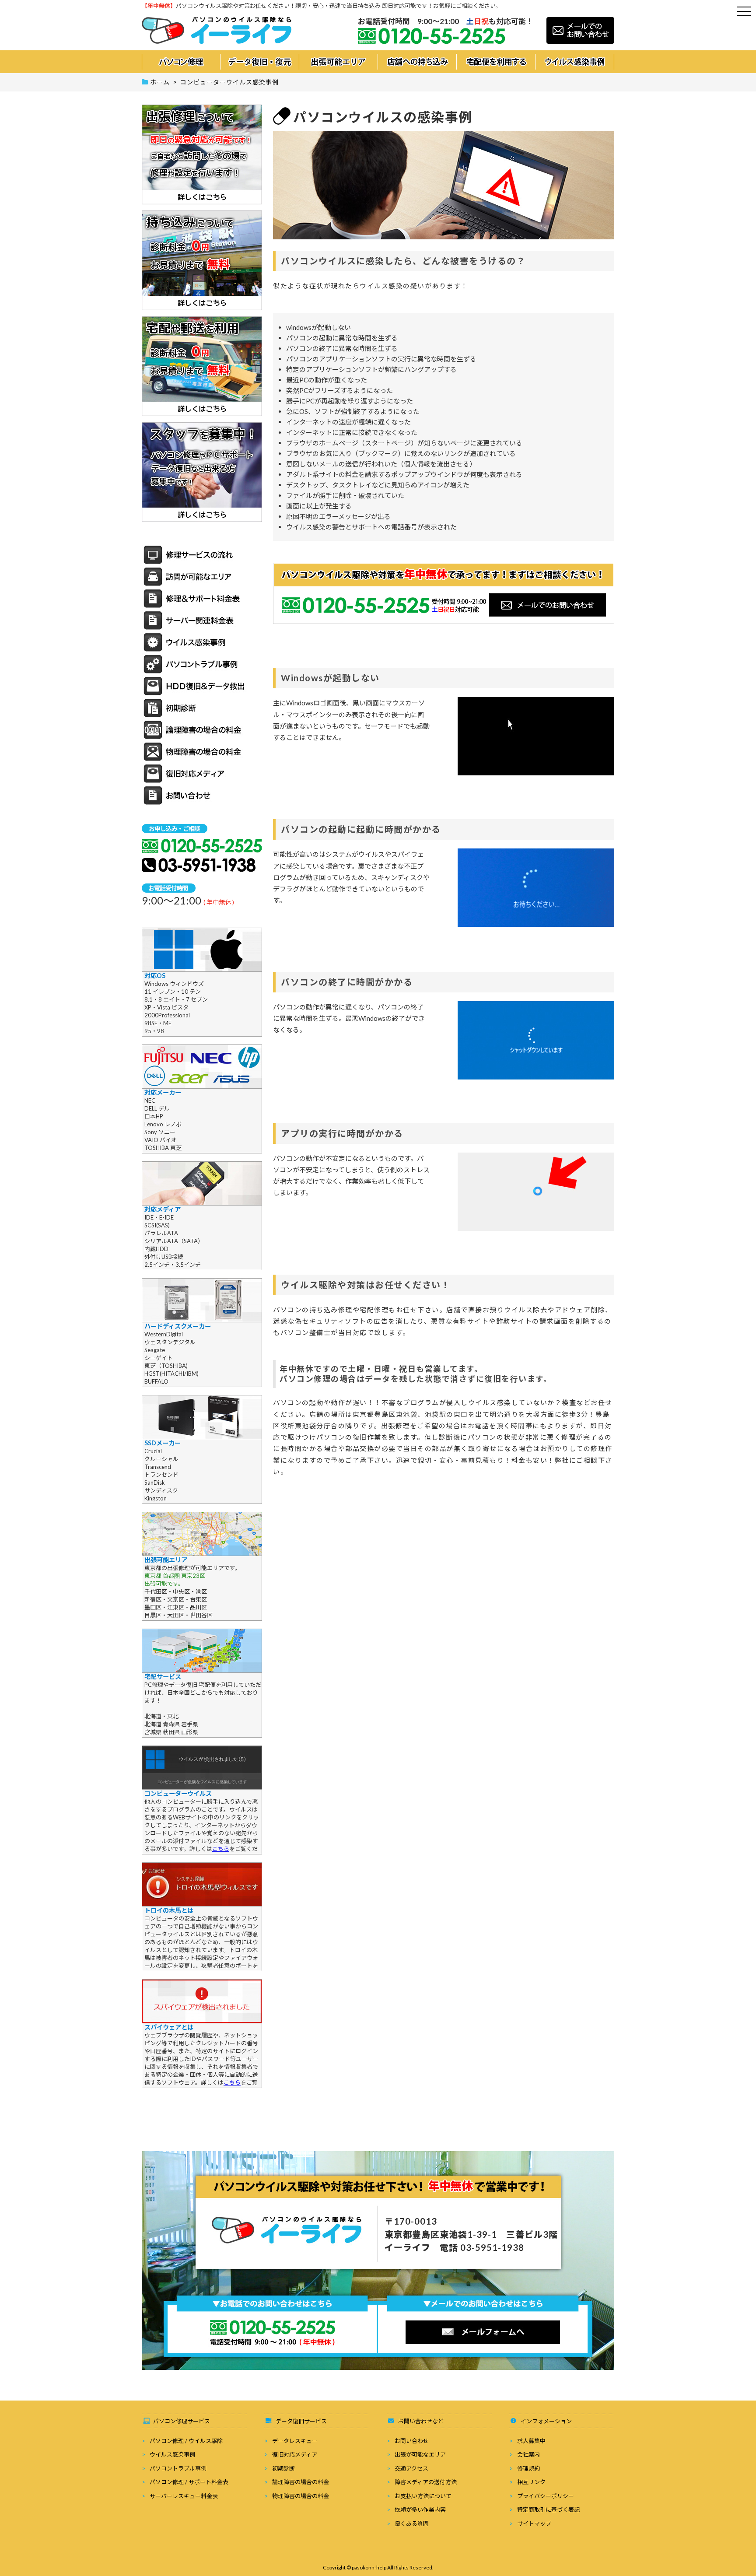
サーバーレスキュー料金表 (184, 2496)
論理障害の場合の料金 (301, 2482)
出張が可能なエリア (420, 2454)
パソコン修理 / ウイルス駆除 (186, 2441)
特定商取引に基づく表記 (548, 2509)
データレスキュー (295, 2441)
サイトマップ (534, 2523)
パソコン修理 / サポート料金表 (189, 2482)
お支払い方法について (423, 2496)
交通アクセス (411, 2468)
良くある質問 (412, 2523)
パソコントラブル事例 (178, 2468)
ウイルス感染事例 (172, 2454)
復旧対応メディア (295, 2454)
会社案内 (528, 2454)
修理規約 (528, 2468)
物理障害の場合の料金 (301, 2496)
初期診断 (283, 2468)
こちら (221, 1849)
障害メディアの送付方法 (426, 2482)
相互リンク (531, 2482)
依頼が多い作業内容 (420, 2509)
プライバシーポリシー (546, 2496)
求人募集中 (531, 2441)
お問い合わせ (412, 2441)
